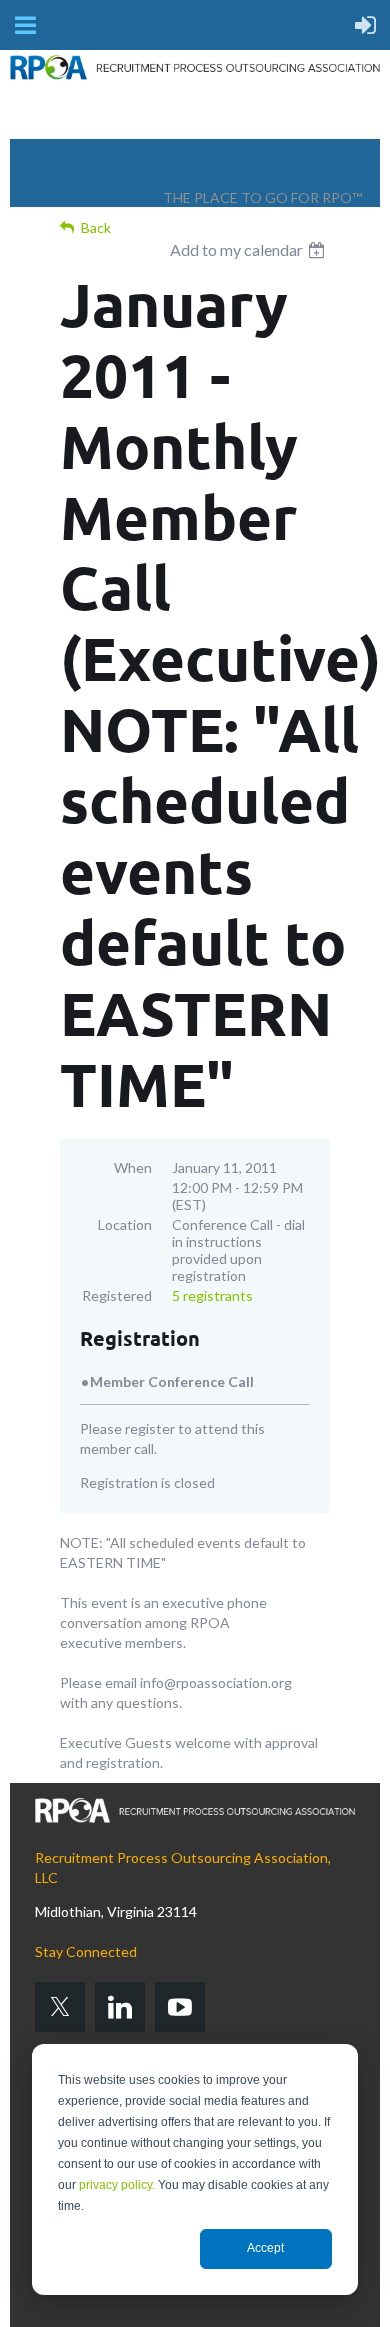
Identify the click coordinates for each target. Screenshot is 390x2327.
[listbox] (250, 250)
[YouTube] (180, 2007)
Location (125, 1224)
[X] (60, 2007)
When (133, 1167)
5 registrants (212, 1295)
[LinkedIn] (120, 2007)
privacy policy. (117, 2185)
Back (96, 227)
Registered (117, 1295)
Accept (265, 2248)
